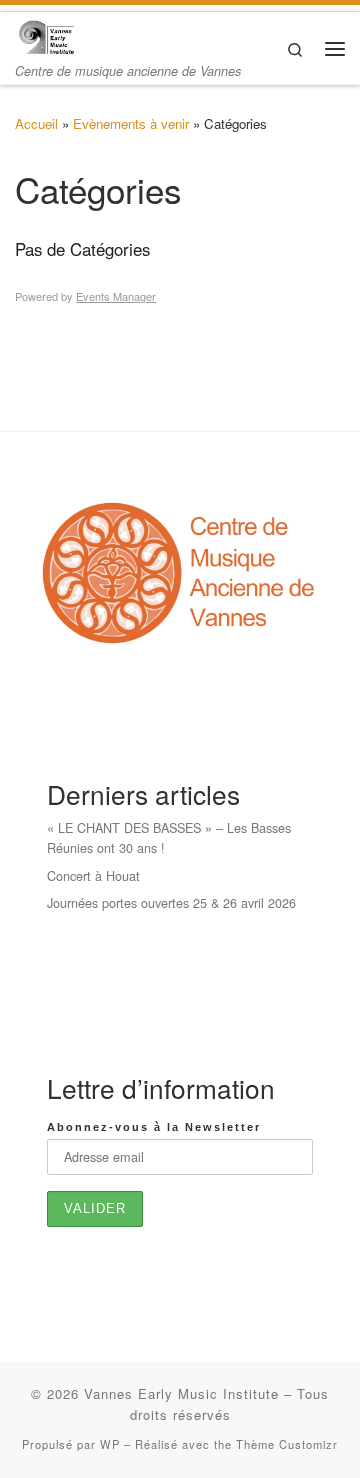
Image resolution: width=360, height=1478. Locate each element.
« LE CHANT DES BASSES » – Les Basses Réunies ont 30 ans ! (169, 837)
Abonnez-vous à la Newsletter (154, 1127)
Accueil (36, 123)
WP (110, 1444)
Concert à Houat (93, 875)
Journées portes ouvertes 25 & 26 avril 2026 (171, 902)
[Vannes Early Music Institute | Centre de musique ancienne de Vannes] (46, 35)
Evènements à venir (131, 123)
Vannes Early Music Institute (181, 1393)
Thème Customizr (287, 1444)
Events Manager (116, 296)
